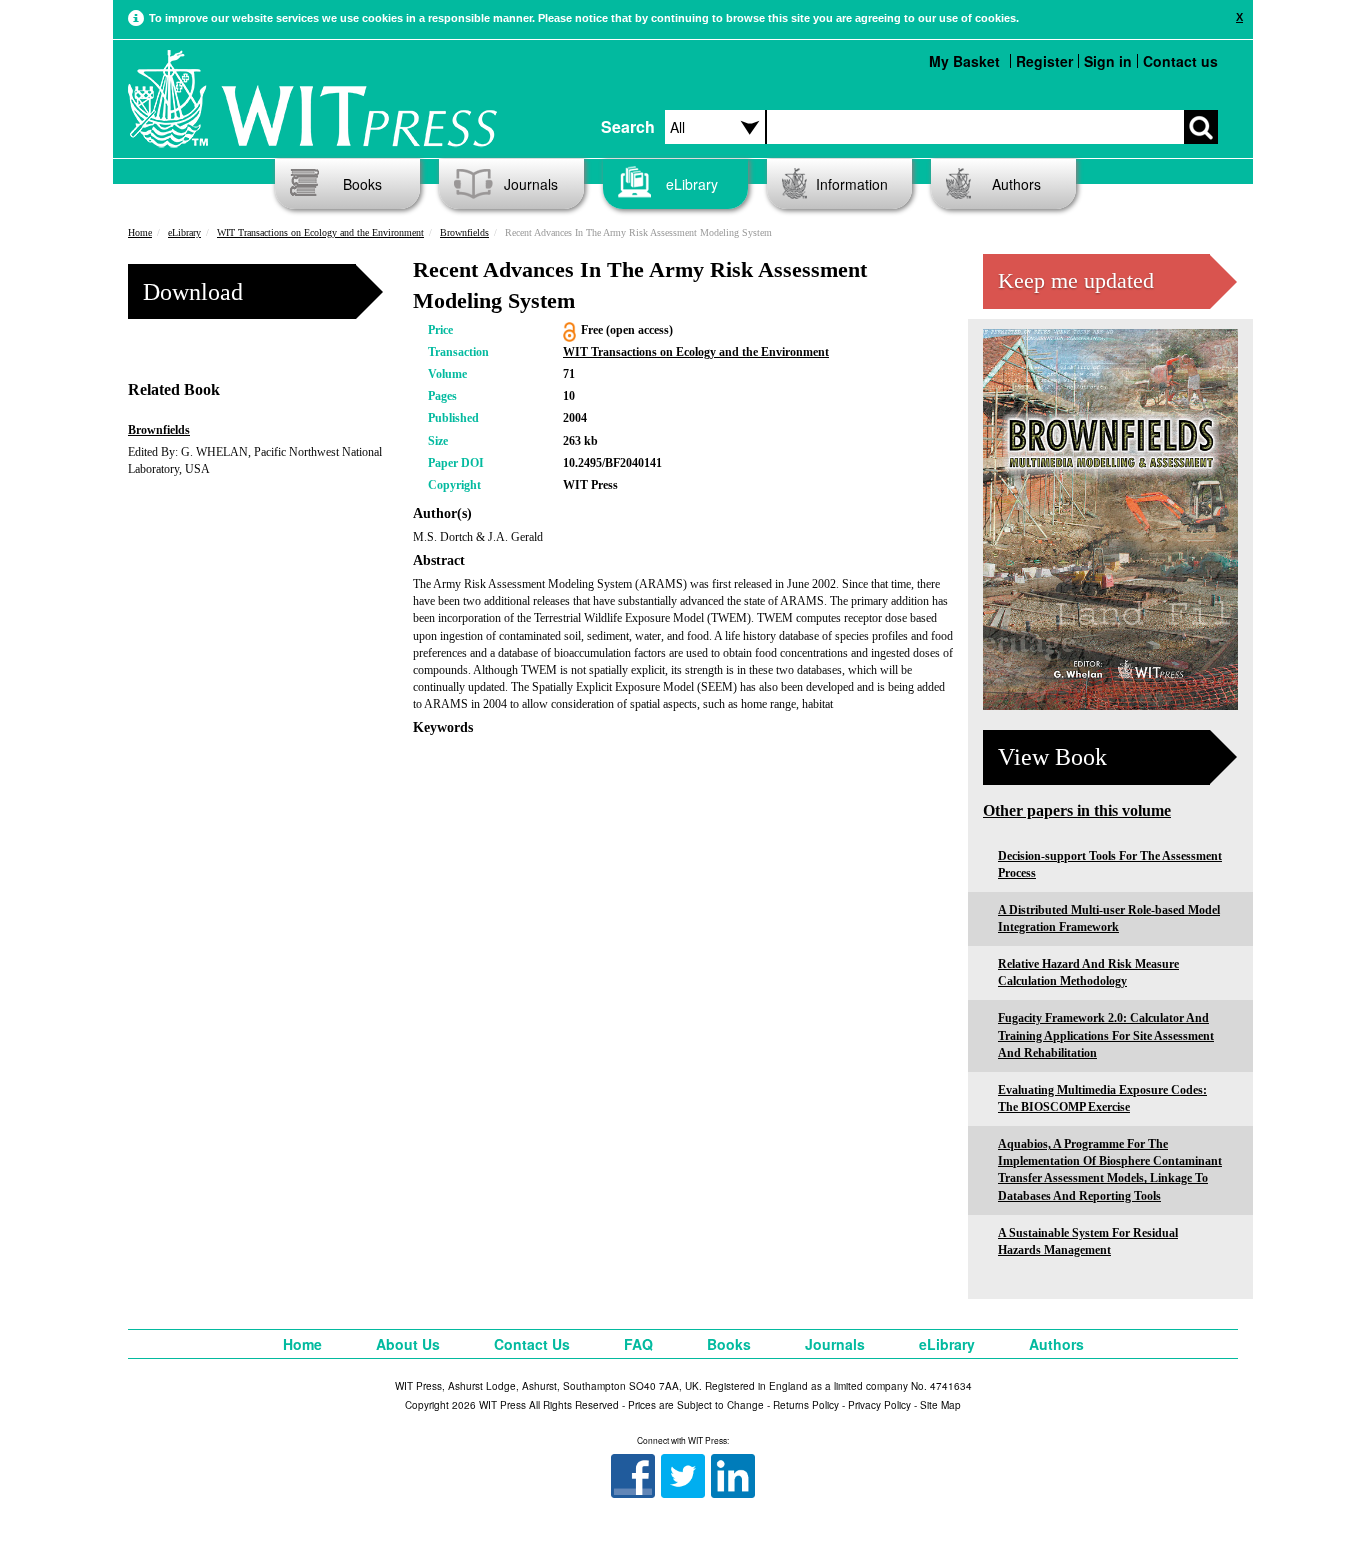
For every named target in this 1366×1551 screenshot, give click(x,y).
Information (852, 184)
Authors (1016, 184)
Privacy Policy (879, 1405)
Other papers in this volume (1077, 810)
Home (140, 232)
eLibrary (692, 184)
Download (193, 292)
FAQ (638, 1344)
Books (362, 184)
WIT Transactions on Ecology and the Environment (320, 232)
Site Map (940, 1405)
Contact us (1180, 61)
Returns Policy (806, 1405)
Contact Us (532, 1344)
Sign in (1108, 61)
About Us (408, 1344)
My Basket (964, 61)
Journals (531, 184)
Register (1044, 61)
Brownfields (464, 232)
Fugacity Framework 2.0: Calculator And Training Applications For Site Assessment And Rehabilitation (1106, 1035)
